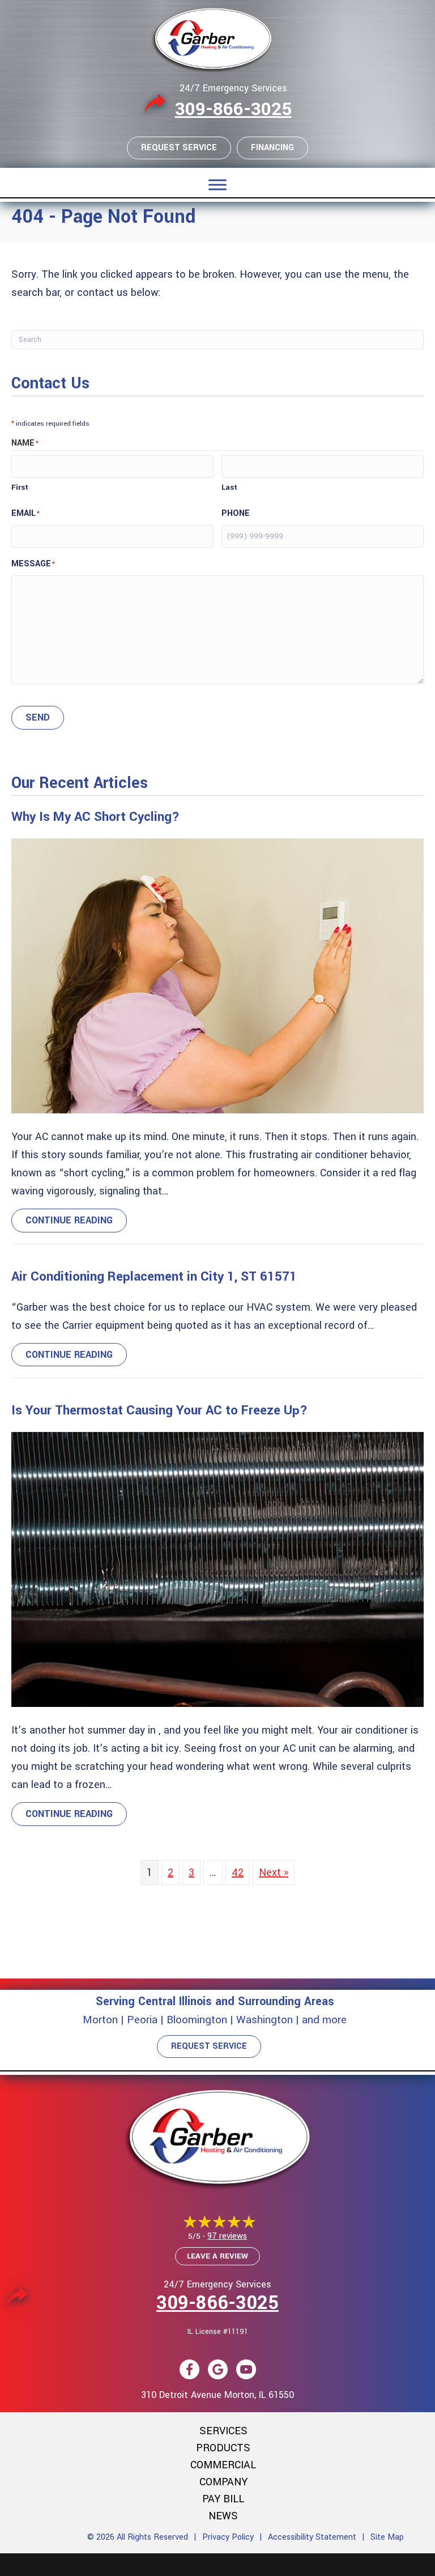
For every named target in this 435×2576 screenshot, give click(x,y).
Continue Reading (76, 1220)
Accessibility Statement (312, 2537)
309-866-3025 (233, 109)
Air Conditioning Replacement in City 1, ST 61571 (154, 1277)
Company (223, 2482)
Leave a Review (217, 2256)
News (223, 2516)
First (20, 487)
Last (229, 487)
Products (223, 2448)
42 (238, 1872)
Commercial (223, 2465)
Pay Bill (223, 2499)
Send (38, 717)
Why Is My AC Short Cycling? (95, 817)
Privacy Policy (228, 2537)
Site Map (387, 2537)
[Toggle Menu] (217, 185)
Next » (274, 1872)
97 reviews (227, 2236)
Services (223, 2431)
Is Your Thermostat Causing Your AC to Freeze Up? (159, 1410)
